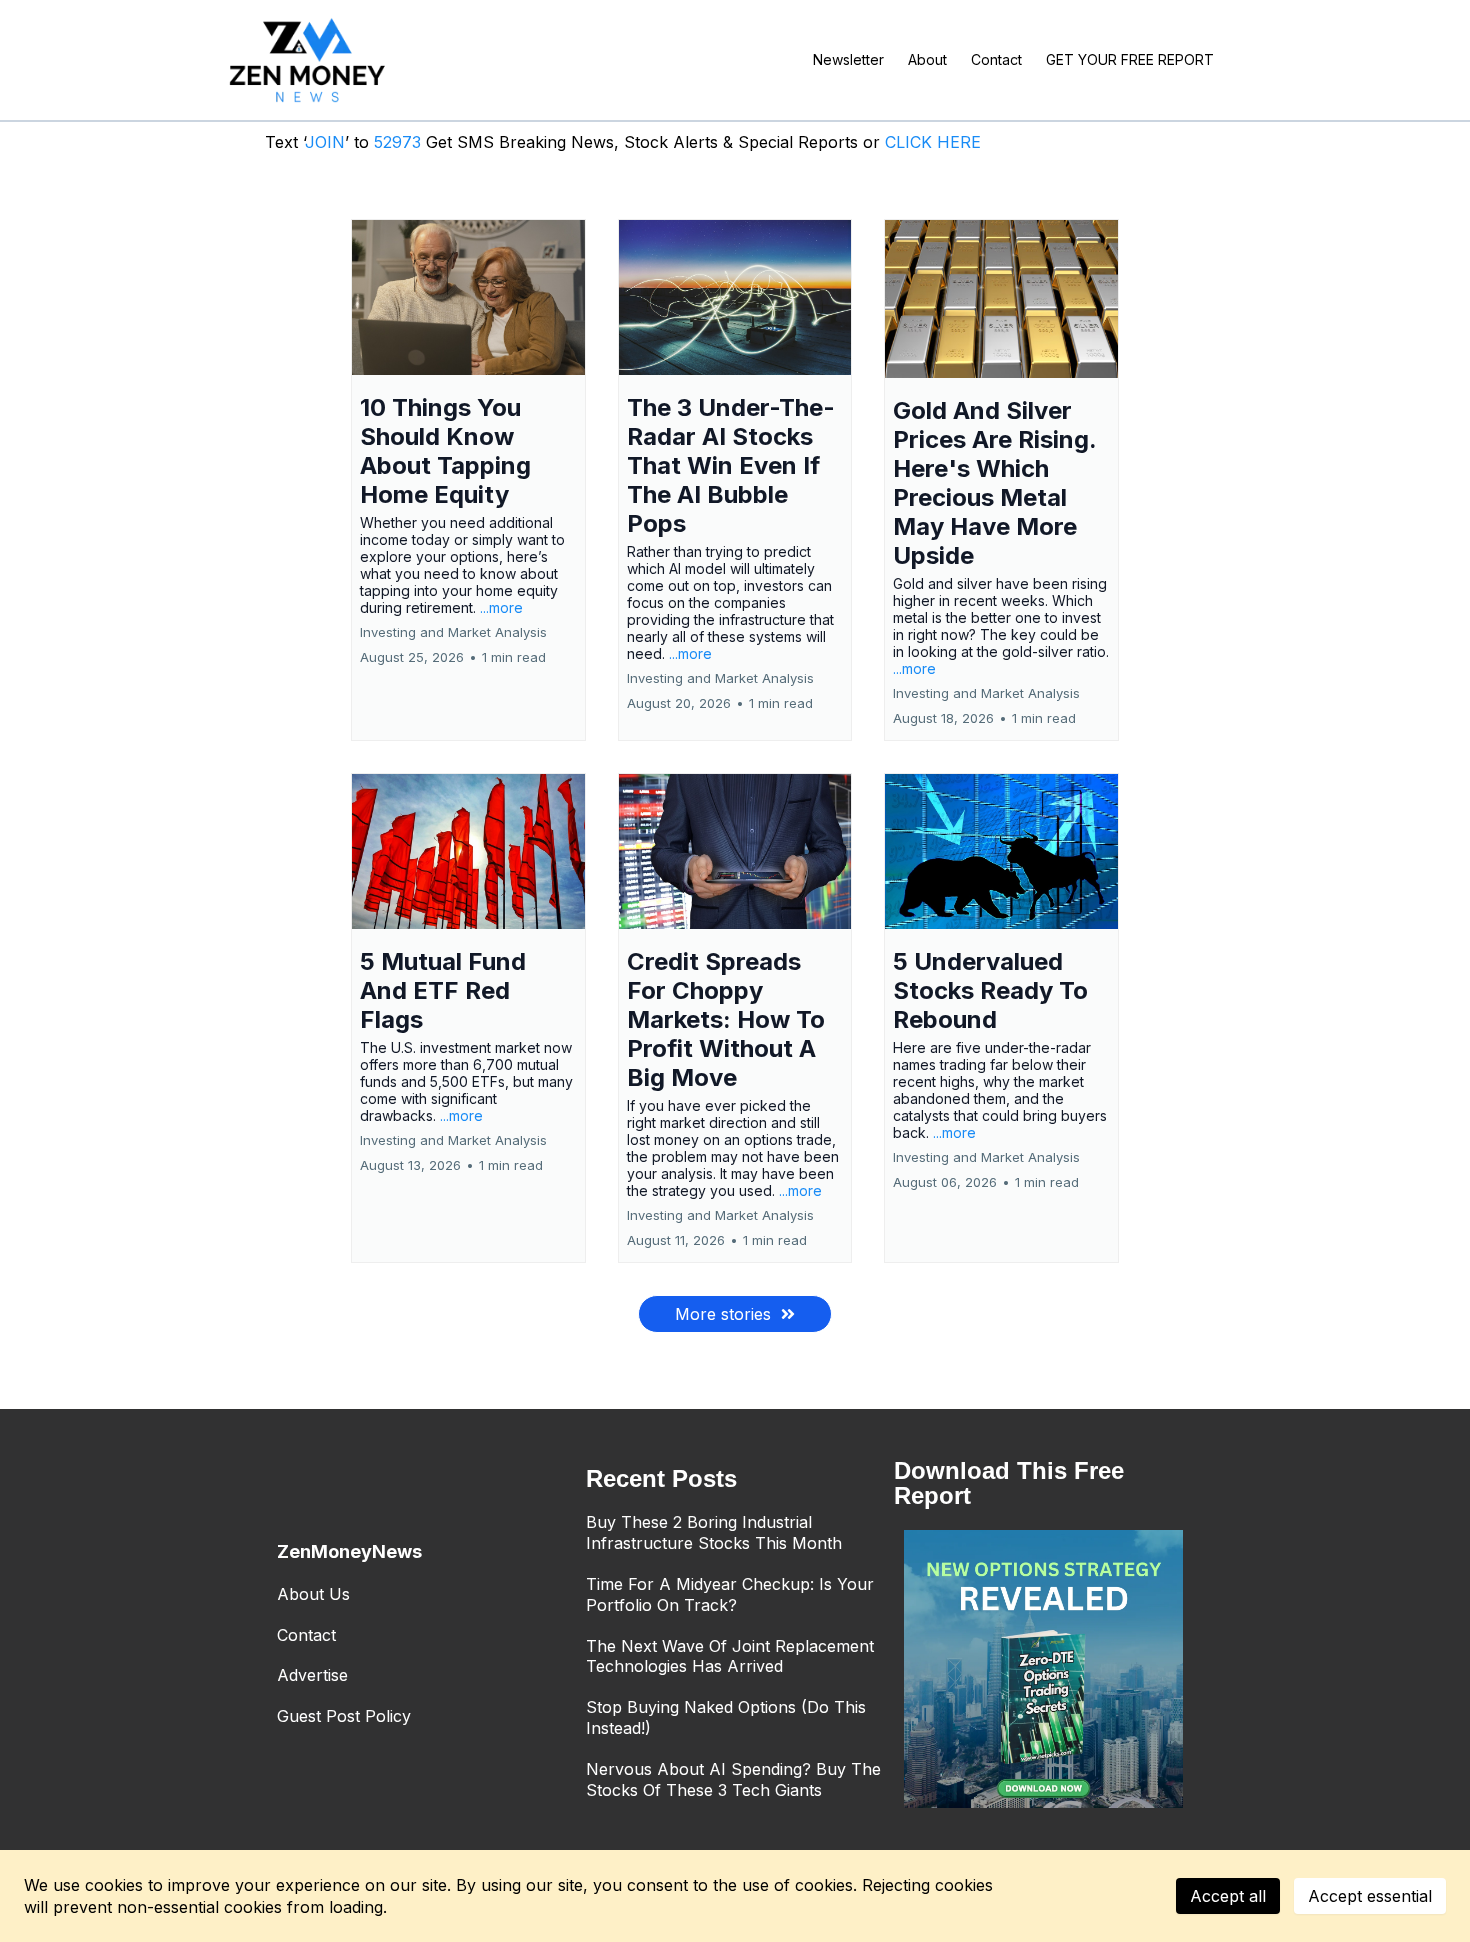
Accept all (1228, 1896)
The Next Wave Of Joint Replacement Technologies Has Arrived (730, 1656)
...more (501, 607)
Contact (306, 1635)
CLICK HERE (933, 142)
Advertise (312, 1675)
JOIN (325, 142)
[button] (468, 480)
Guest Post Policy (344, 1716)
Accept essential (1370, 1896)
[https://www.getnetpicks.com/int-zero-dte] (1043, 1669)
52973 (400, 142)
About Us (313, 1594)
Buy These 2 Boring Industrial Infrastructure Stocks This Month (714, 1532)
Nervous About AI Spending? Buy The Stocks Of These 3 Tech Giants (733, 1779)
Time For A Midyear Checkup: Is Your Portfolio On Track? (730, 1594)
